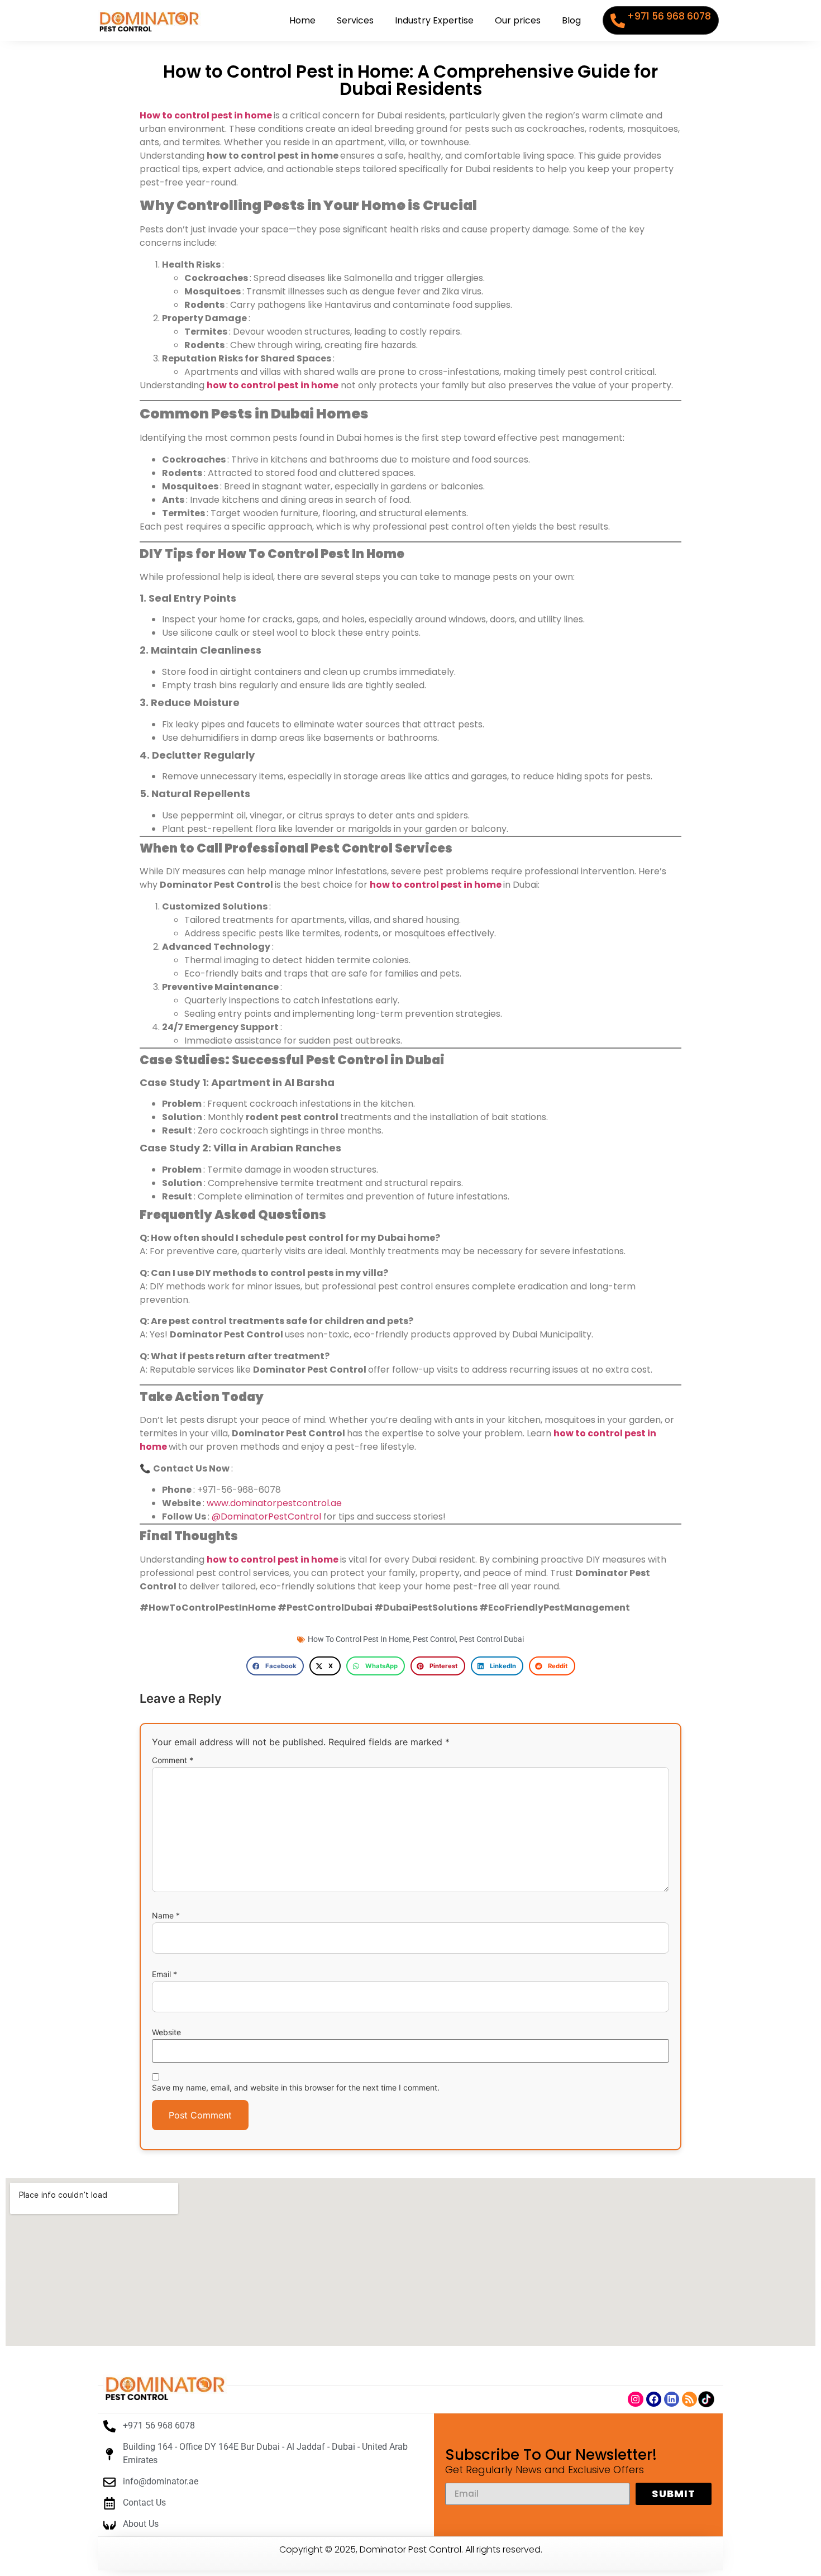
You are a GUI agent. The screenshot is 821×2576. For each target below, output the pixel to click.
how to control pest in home (273, 385)
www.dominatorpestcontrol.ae (274, 1503)
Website (166, 2032)
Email (164, 1974)
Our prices (518, 20)
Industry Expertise (434, 20)
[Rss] (689, 2399)
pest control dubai (491, 1639)
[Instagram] (635, 2399)
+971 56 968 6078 (669, 16)
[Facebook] (654, 2399)
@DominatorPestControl (268, 1516)
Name (166, 1916)
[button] (275, 1666)
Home (302, 20)
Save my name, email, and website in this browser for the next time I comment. (296, 2088)
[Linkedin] (672, 2399)
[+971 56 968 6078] (618, 21)
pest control (434, 1639)
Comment (173, 1760)
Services (355, 20)
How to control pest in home (206, 115)
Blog (571, 20)
